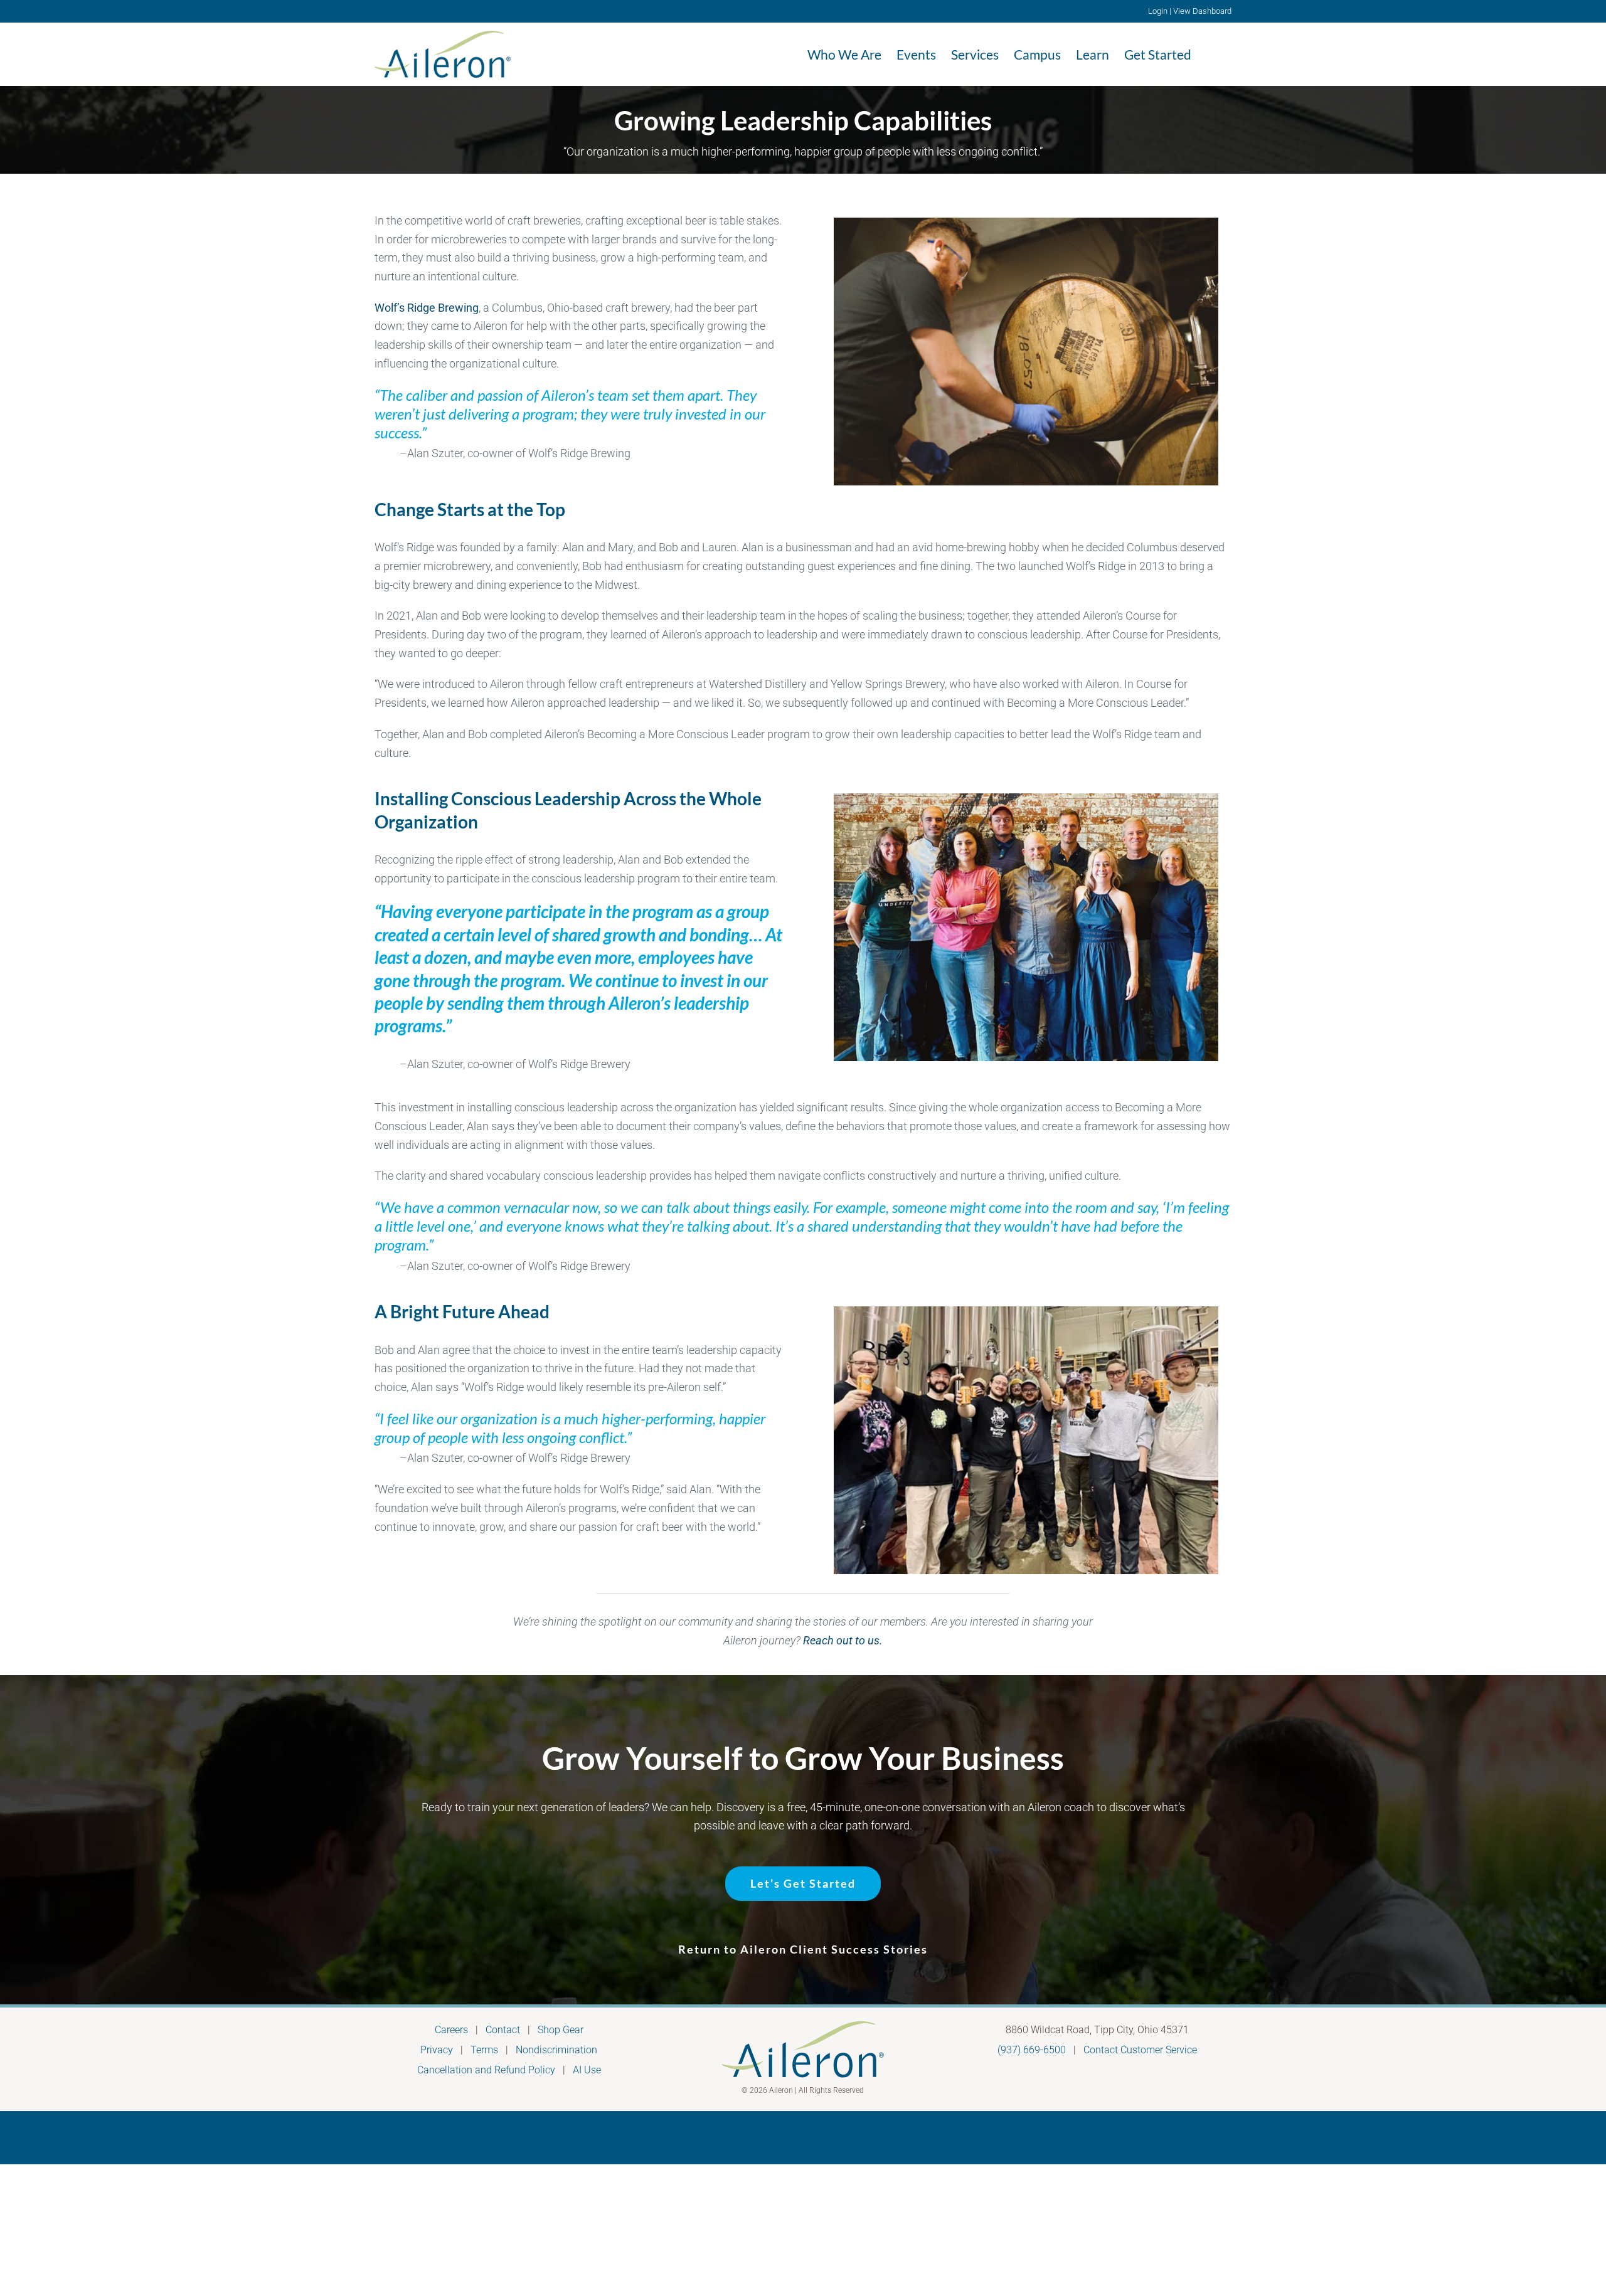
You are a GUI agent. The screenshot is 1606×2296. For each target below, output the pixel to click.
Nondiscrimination (556, 2050)
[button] (1211, 54)
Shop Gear (561, 2030)
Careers (451, 2030)
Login (1158, 11)
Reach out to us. (843, 1640)
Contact (503, 2030)
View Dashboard (1202, 11)
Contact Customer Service (1140, 2050)
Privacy (437, 2050)
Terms (484, 2050)
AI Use (587, 2070)
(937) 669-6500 (1032, 2050)
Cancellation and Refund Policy (486, 2070)
